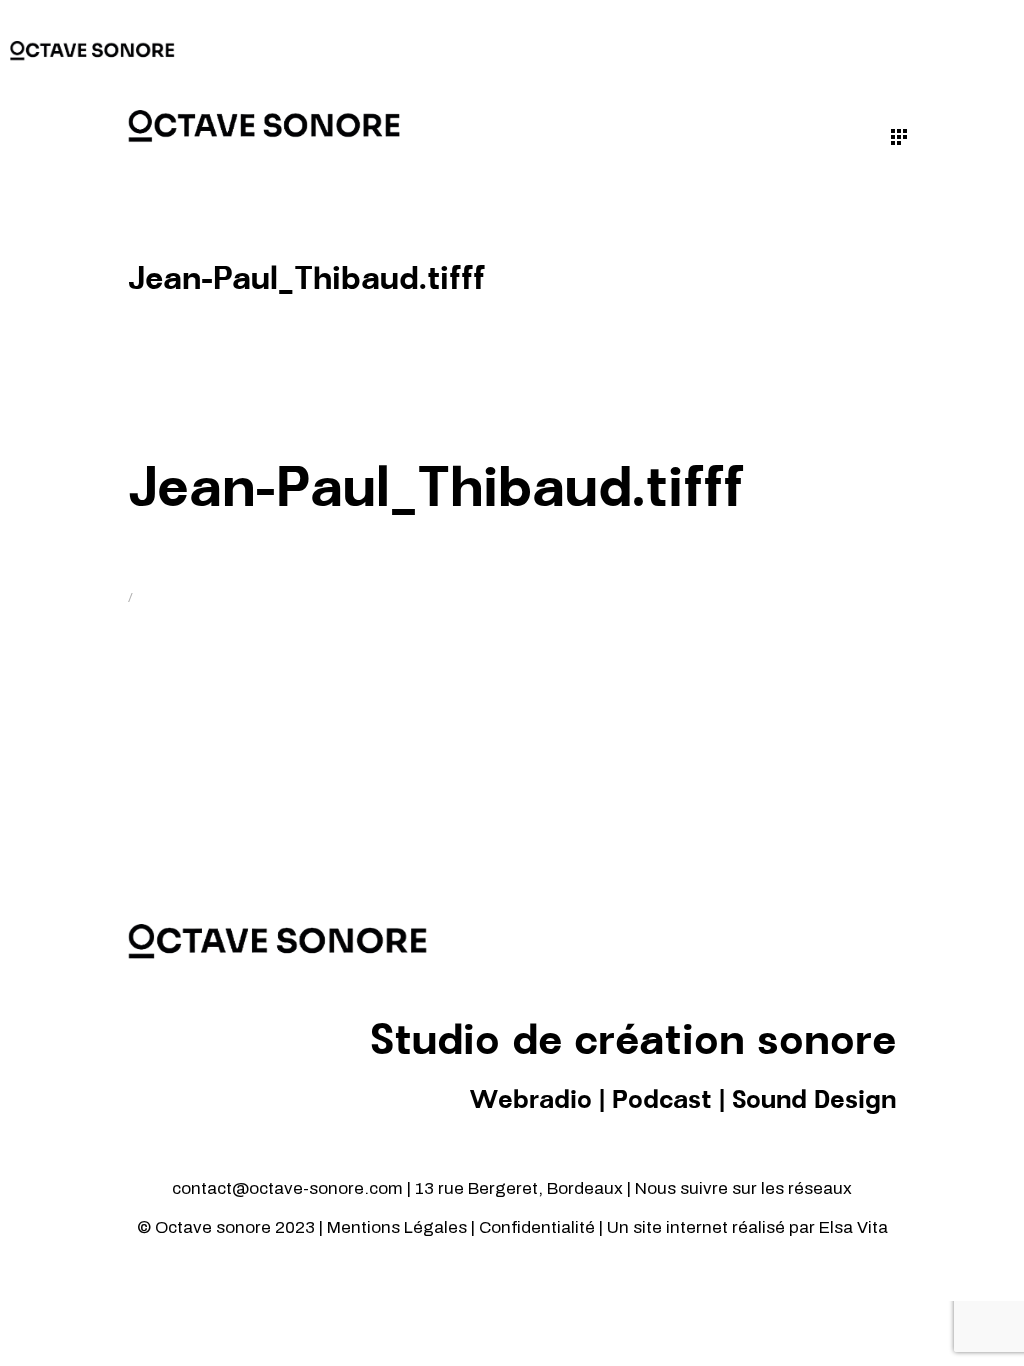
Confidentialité (539, 1227)
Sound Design (814, 1101)
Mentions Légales (397, 1227)
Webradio (530, 1101)
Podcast (662, 1101)
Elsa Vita (853, 1227)
